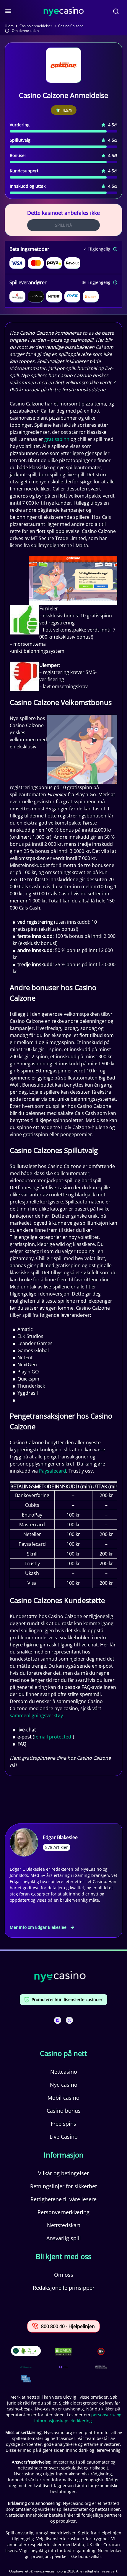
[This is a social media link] (58, 2020)
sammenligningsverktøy (36, 1715)
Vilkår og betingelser (63, 2173)
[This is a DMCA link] (63, 2352)
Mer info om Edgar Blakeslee (38, 1927)
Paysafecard (53, 1471)
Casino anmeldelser (36, 26)
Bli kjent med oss (63, 2256)
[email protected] (53, 1737)
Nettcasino (64, 2072)
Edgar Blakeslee (60, 1837)
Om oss (64, 2275)
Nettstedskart (64, 2225)
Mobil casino (63, 2098)
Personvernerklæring (63, 2212)
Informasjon (64, 2155)
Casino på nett (63, 2053)
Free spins (63, 2124)
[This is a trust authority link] (26, 2367)
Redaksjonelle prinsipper (64, 2288)
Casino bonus (64, 2111)
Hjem (9, 26)
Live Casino (64, 2137)
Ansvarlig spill (64, 2238)
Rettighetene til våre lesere (63, 2199)
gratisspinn (57, 439)
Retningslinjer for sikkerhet (63, 2186)
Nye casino (64, 2085)
